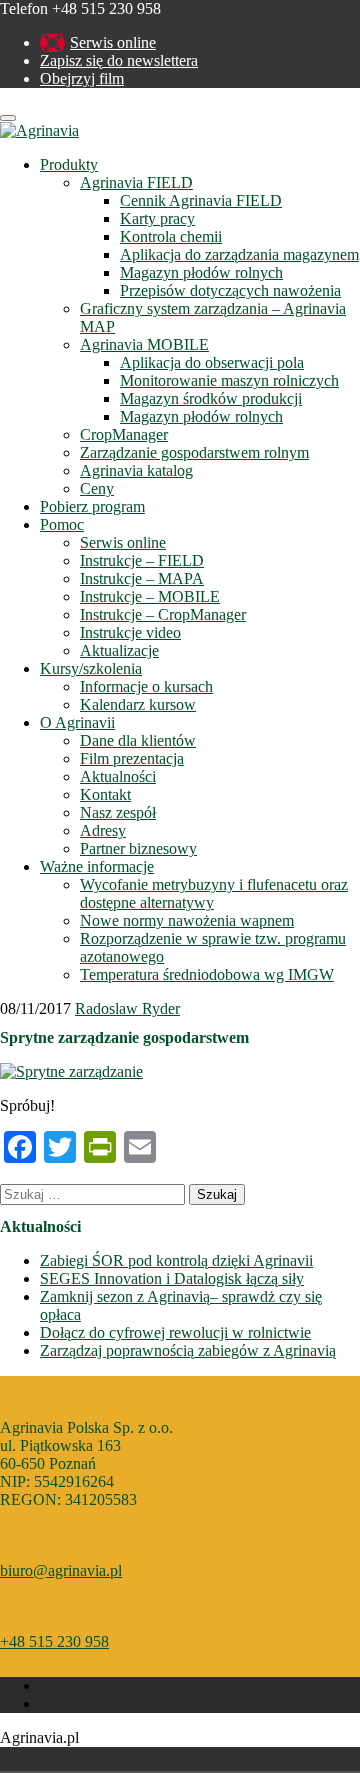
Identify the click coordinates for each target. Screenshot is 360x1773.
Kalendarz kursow (138, 704)
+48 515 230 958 (54, 1641)
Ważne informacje (97, 866)
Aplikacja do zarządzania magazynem (239, 254)
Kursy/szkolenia (91, 668)
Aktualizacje (119, 650)
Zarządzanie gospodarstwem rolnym (194, 452)
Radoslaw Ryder (127, 1008)
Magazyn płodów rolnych (201, 272)
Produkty (69, 164)
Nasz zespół (118, 812)
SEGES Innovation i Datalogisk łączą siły (172, 1278)
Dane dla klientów (138, 740)
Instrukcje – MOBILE (150, 596)
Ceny (97, 488)
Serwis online (113, 42)
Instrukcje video (130, 632)
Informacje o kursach (146, 686)
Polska (50, 1759)
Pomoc (62, 524)
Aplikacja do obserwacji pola (212, 362)
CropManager (124, 434)
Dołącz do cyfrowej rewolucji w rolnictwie (175, 1332)
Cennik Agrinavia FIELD (201, 200)
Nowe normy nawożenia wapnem (187, 920)
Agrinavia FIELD (136, 182)
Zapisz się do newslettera (119, 60)
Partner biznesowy (138, 848)
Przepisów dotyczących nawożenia (230, 290)
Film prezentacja (132, 758)
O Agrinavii (77, 722)
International (106, 1759)
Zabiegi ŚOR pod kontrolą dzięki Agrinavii (176, 1260)
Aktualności (118, 776)
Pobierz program (92, 506)
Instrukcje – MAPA (142, 578)
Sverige (78, 1759)
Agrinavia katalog (136, 470)
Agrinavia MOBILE (144, 344)
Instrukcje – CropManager (163, 614)
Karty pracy (157, 218)
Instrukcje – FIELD (142, 560)
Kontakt (105, 794)
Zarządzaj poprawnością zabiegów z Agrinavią (188, 1350)
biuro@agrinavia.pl (61, 1570)
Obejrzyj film (82, 78)
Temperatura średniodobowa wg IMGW (207, 974)
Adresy (103, 830)
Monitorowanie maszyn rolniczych (229, 380)
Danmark (22, 1759)
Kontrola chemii (171, 236)
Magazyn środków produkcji (211, 398)
